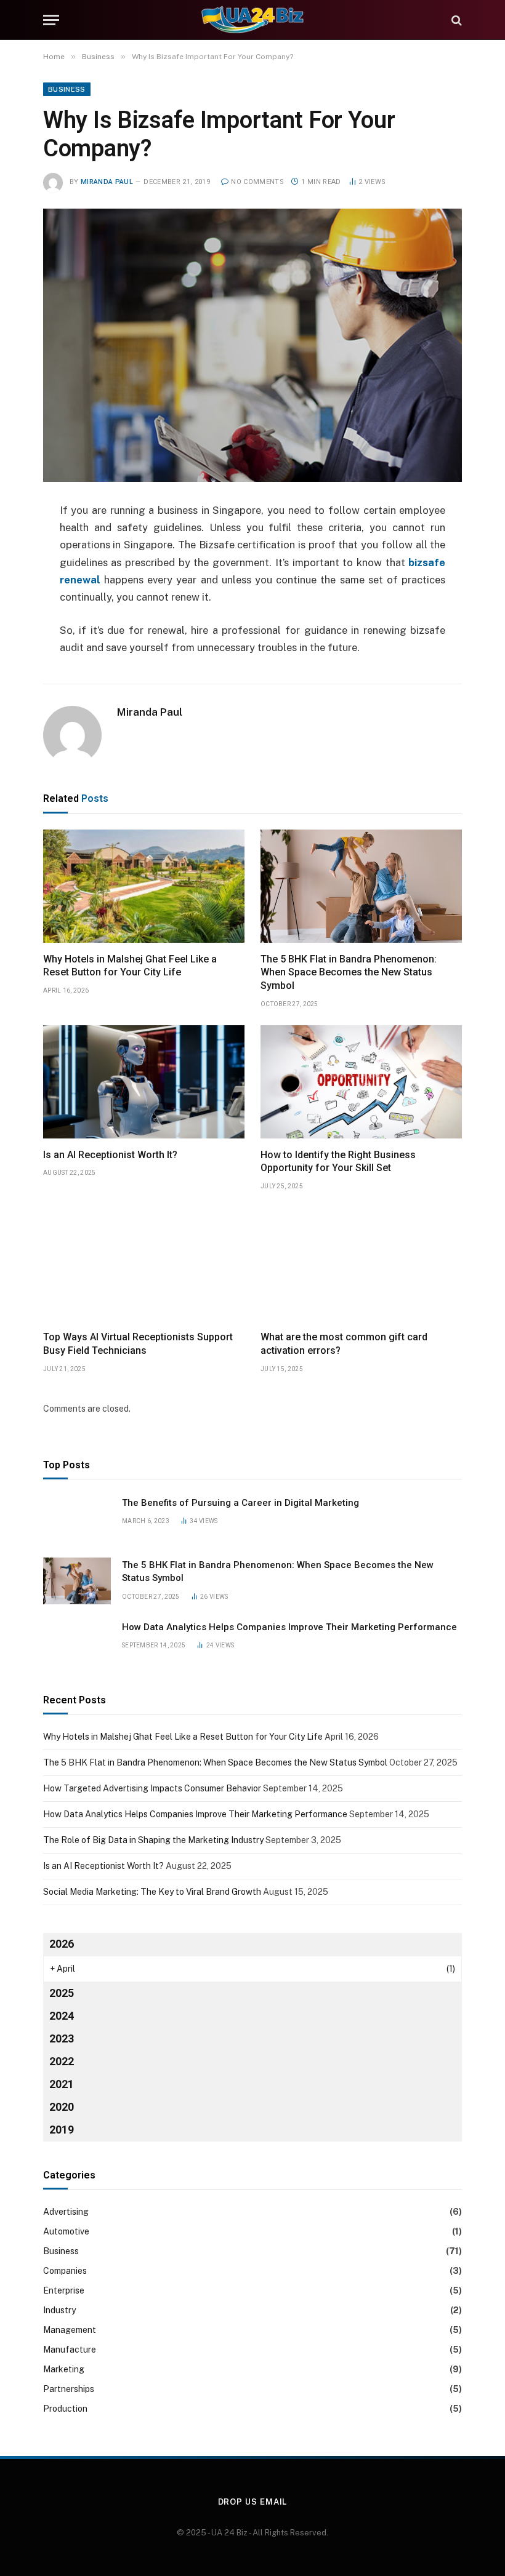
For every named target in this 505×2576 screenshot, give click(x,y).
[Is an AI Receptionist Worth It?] (144, 1082)
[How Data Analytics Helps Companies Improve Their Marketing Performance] (77, 1643)
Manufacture (70, 2350)
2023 (62, 2038)
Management (70, 2330)
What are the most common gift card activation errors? (344, 1344)
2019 (62, 2130)
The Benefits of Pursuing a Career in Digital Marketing (240, 1503)
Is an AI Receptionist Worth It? (110, 1155)
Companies (65, 2271)
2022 (62, 2061)
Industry (59, 2310)
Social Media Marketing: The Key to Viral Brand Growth (152, 1892)
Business (67, 89)
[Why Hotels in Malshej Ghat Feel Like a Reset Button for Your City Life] (144, 886)
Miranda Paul (107, 182)
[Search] (455, 20)
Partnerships (69, 2389)
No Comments (257, 182)
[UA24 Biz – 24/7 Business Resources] (252, 20)
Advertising (66, 2212)
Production (65, 2409)
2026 (62, 1944)
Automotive (66, 2231)
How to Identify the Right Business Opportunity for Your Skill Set (338, 1162)
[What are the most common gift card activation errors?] (361, 1264)
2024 (62, 2016)
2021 (62, 2084)
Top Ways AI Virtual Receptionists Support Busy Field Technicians (138, 1344)
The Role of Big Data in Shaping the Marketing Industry (153, 1840)
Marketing (64, 2369)
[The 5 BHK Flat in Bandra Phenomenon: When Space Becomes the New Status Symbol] (361, 886)
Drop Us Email (253, 2502)
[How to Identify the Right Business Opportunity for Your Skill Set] (361, 1082)
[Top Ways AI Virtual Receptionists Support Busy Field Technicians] (144, 1264)
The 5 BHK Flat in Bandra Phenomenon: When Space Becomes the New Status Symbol (349, 973)
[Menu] (51, 20)
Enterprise (64, 2290)
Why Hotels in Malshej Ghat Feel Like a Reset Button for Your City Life (130, 966)
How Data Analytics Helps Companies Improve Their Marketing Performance (289, 1627)
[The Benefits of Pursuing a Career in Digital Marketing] (77, 1519)
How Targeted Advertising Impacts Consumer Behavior (152, 1788)
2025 (62, 1993)
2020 (62, 2107)
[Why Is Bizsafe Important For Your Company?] (252, 345)
